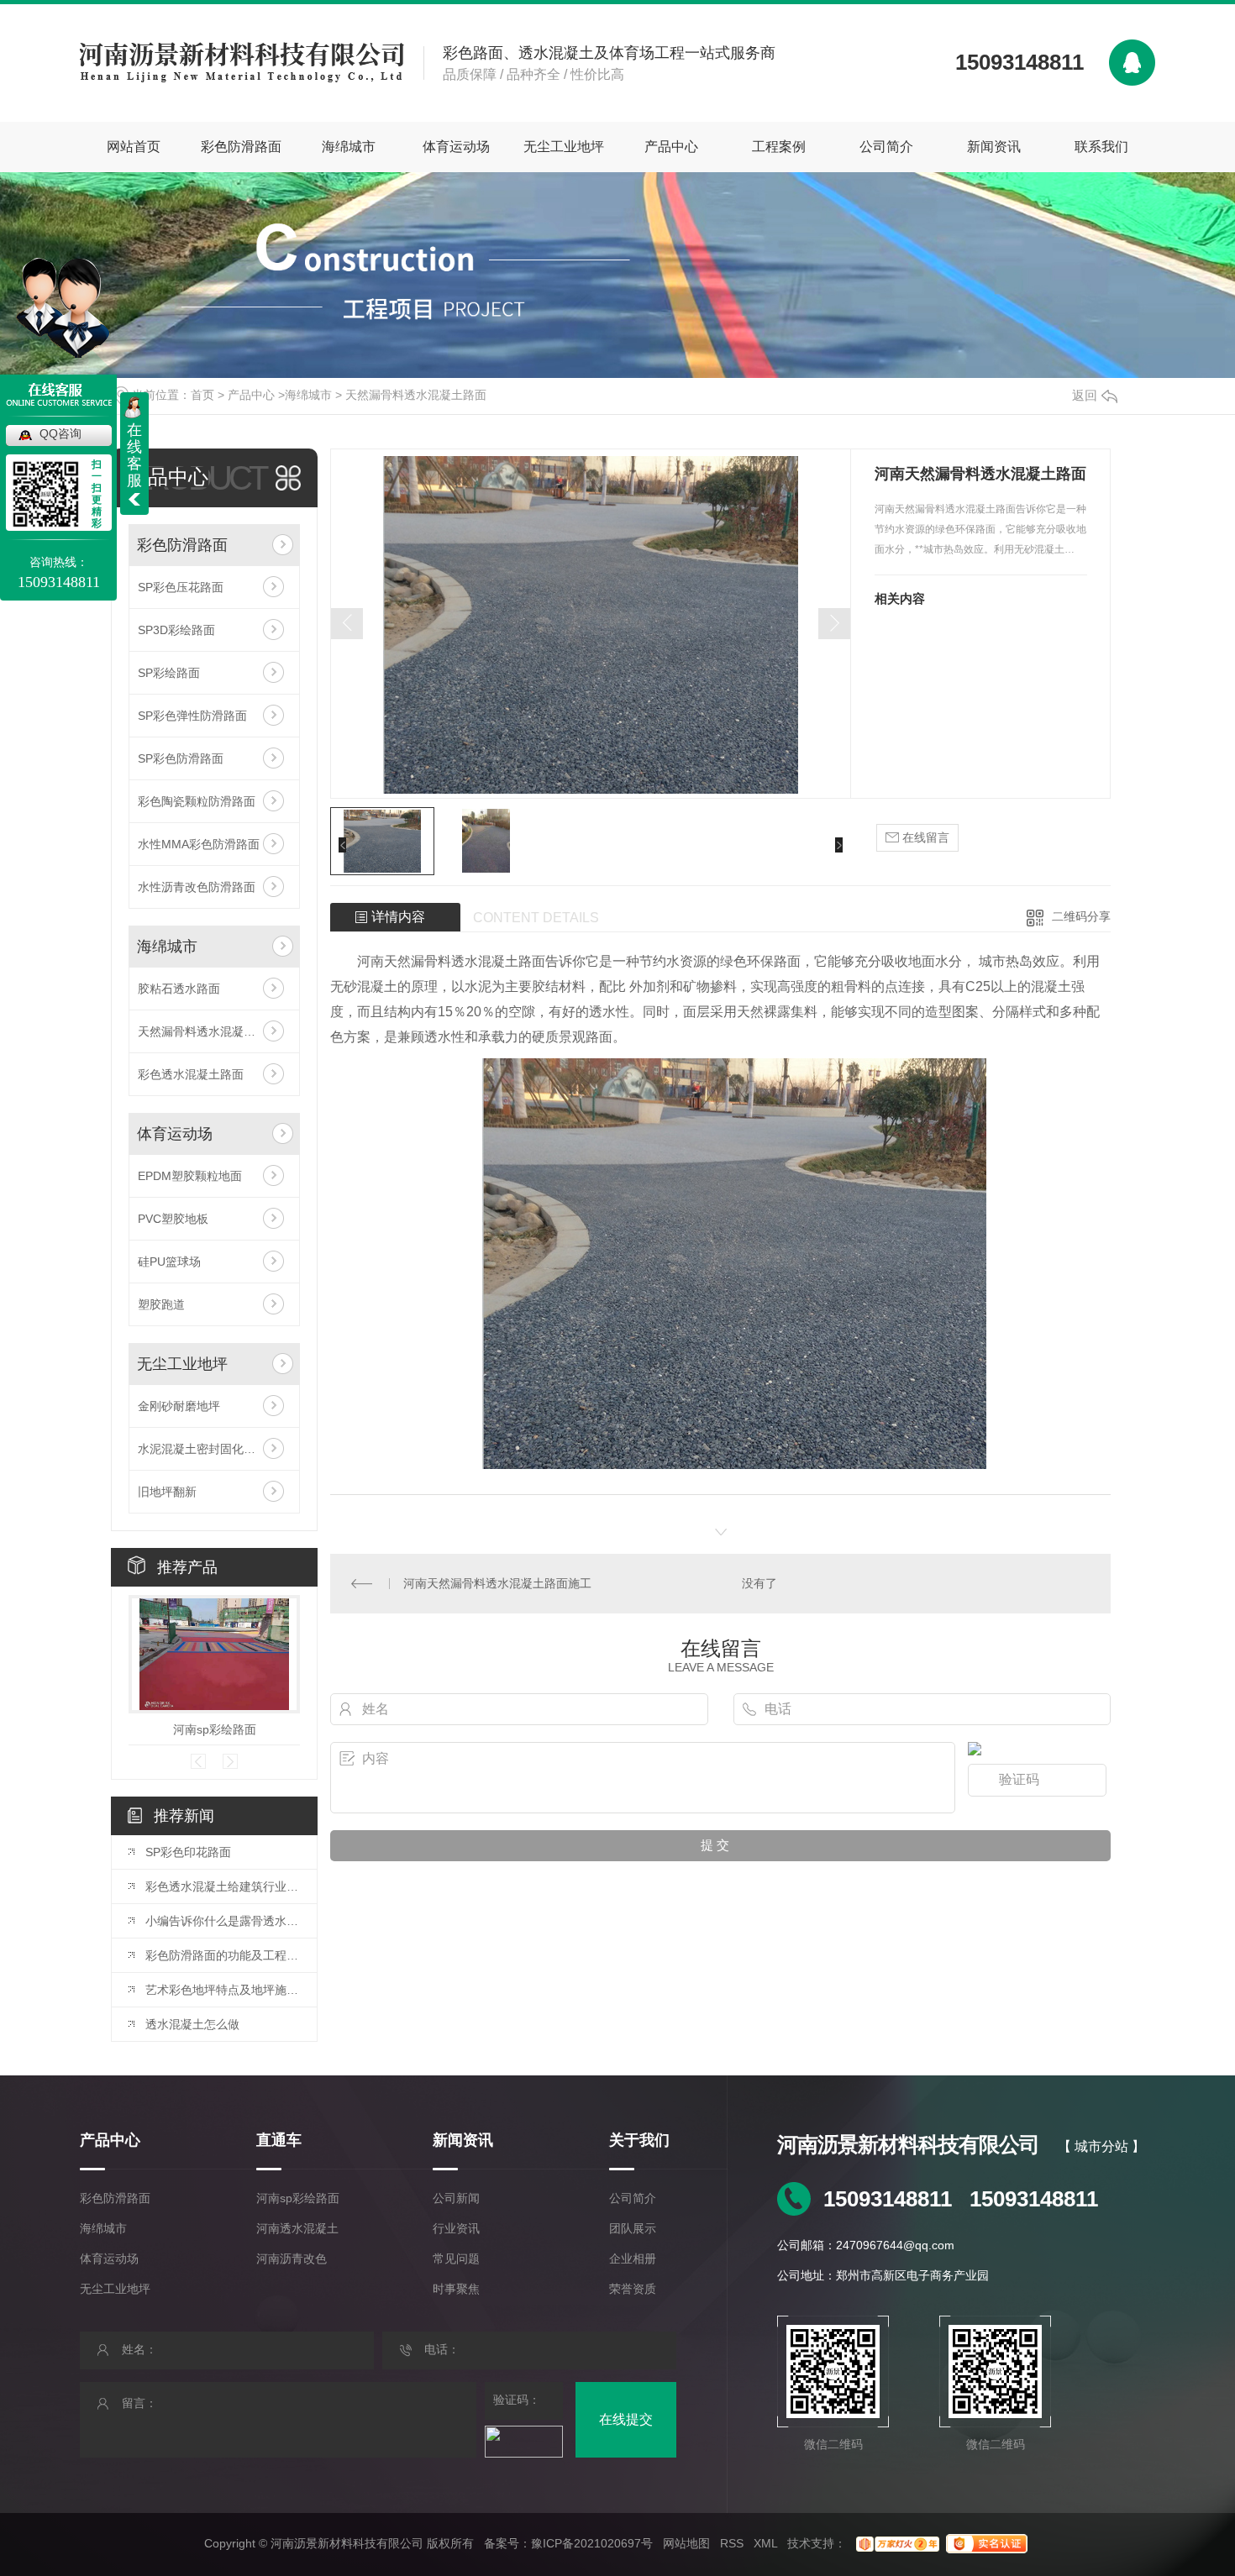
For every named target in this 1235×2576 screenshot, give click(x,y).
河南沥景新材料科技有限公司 (908, 2145)
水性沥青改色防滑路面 (197, 887)
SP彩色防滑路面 (181, 758)
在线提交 (626, 2419)
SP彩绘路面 (169, 673)
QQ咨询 (60, 433)
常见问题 (456, 2259)
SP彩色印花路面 (188, 1852)
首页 (202, 395)
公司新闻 (456, 2198)
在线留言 (924, 837)
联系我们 (1101, 147)
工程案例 (779, 147)
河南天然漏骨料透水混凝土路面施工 (497, 1583)
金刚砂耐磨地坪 (179, 1406)
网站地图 (686, 2543)
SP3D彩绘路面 (176, 630)
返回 (1085, 395)
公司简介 (886, 147)
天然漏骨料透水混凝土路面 (416, 395)
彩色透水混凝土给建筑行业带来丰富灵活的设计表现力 (223, 1886)
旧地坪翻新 (167, 1492)
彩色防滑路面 (241, 147)
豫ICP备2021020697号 (592, 2543)
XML (765, 2543)
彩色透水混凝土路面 (191, 1074)
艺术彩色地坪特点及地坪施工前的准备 (223, 1990)
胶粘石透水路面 (179, 989)
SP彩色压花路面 (181, 587)
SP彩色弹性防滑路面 (192, 716)
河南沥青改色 (292, 2259)
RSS (732, 2543)
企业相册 (633, 2259)
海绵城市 (349, 147)
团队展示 (633, 2228)
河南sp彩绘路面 (215, 1729)
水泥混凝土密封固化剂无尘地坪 (214, 1449)
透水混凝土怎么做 (192, 2024)
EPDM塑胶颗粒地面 (190, 1176)
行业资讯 (456, 2228)
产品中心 (671, 147)
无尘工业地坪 (564, 147)
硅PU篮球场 (169, 1262)
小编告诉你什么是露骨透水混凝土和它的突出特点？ (223, 1921)
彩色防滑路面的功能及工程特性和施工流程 (223, 1955)
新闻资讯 (994, 147)
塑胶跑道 (161, 1304)
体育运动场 (456, 147)
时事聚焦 (456, 2289)
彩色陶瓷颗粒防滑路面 (197, 801)
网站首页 (134, 147)
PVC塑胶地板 (173, 1219)
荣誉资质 (633, 2289)
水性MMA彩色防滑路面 (199, 844)
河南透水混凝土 (297, 2228)
